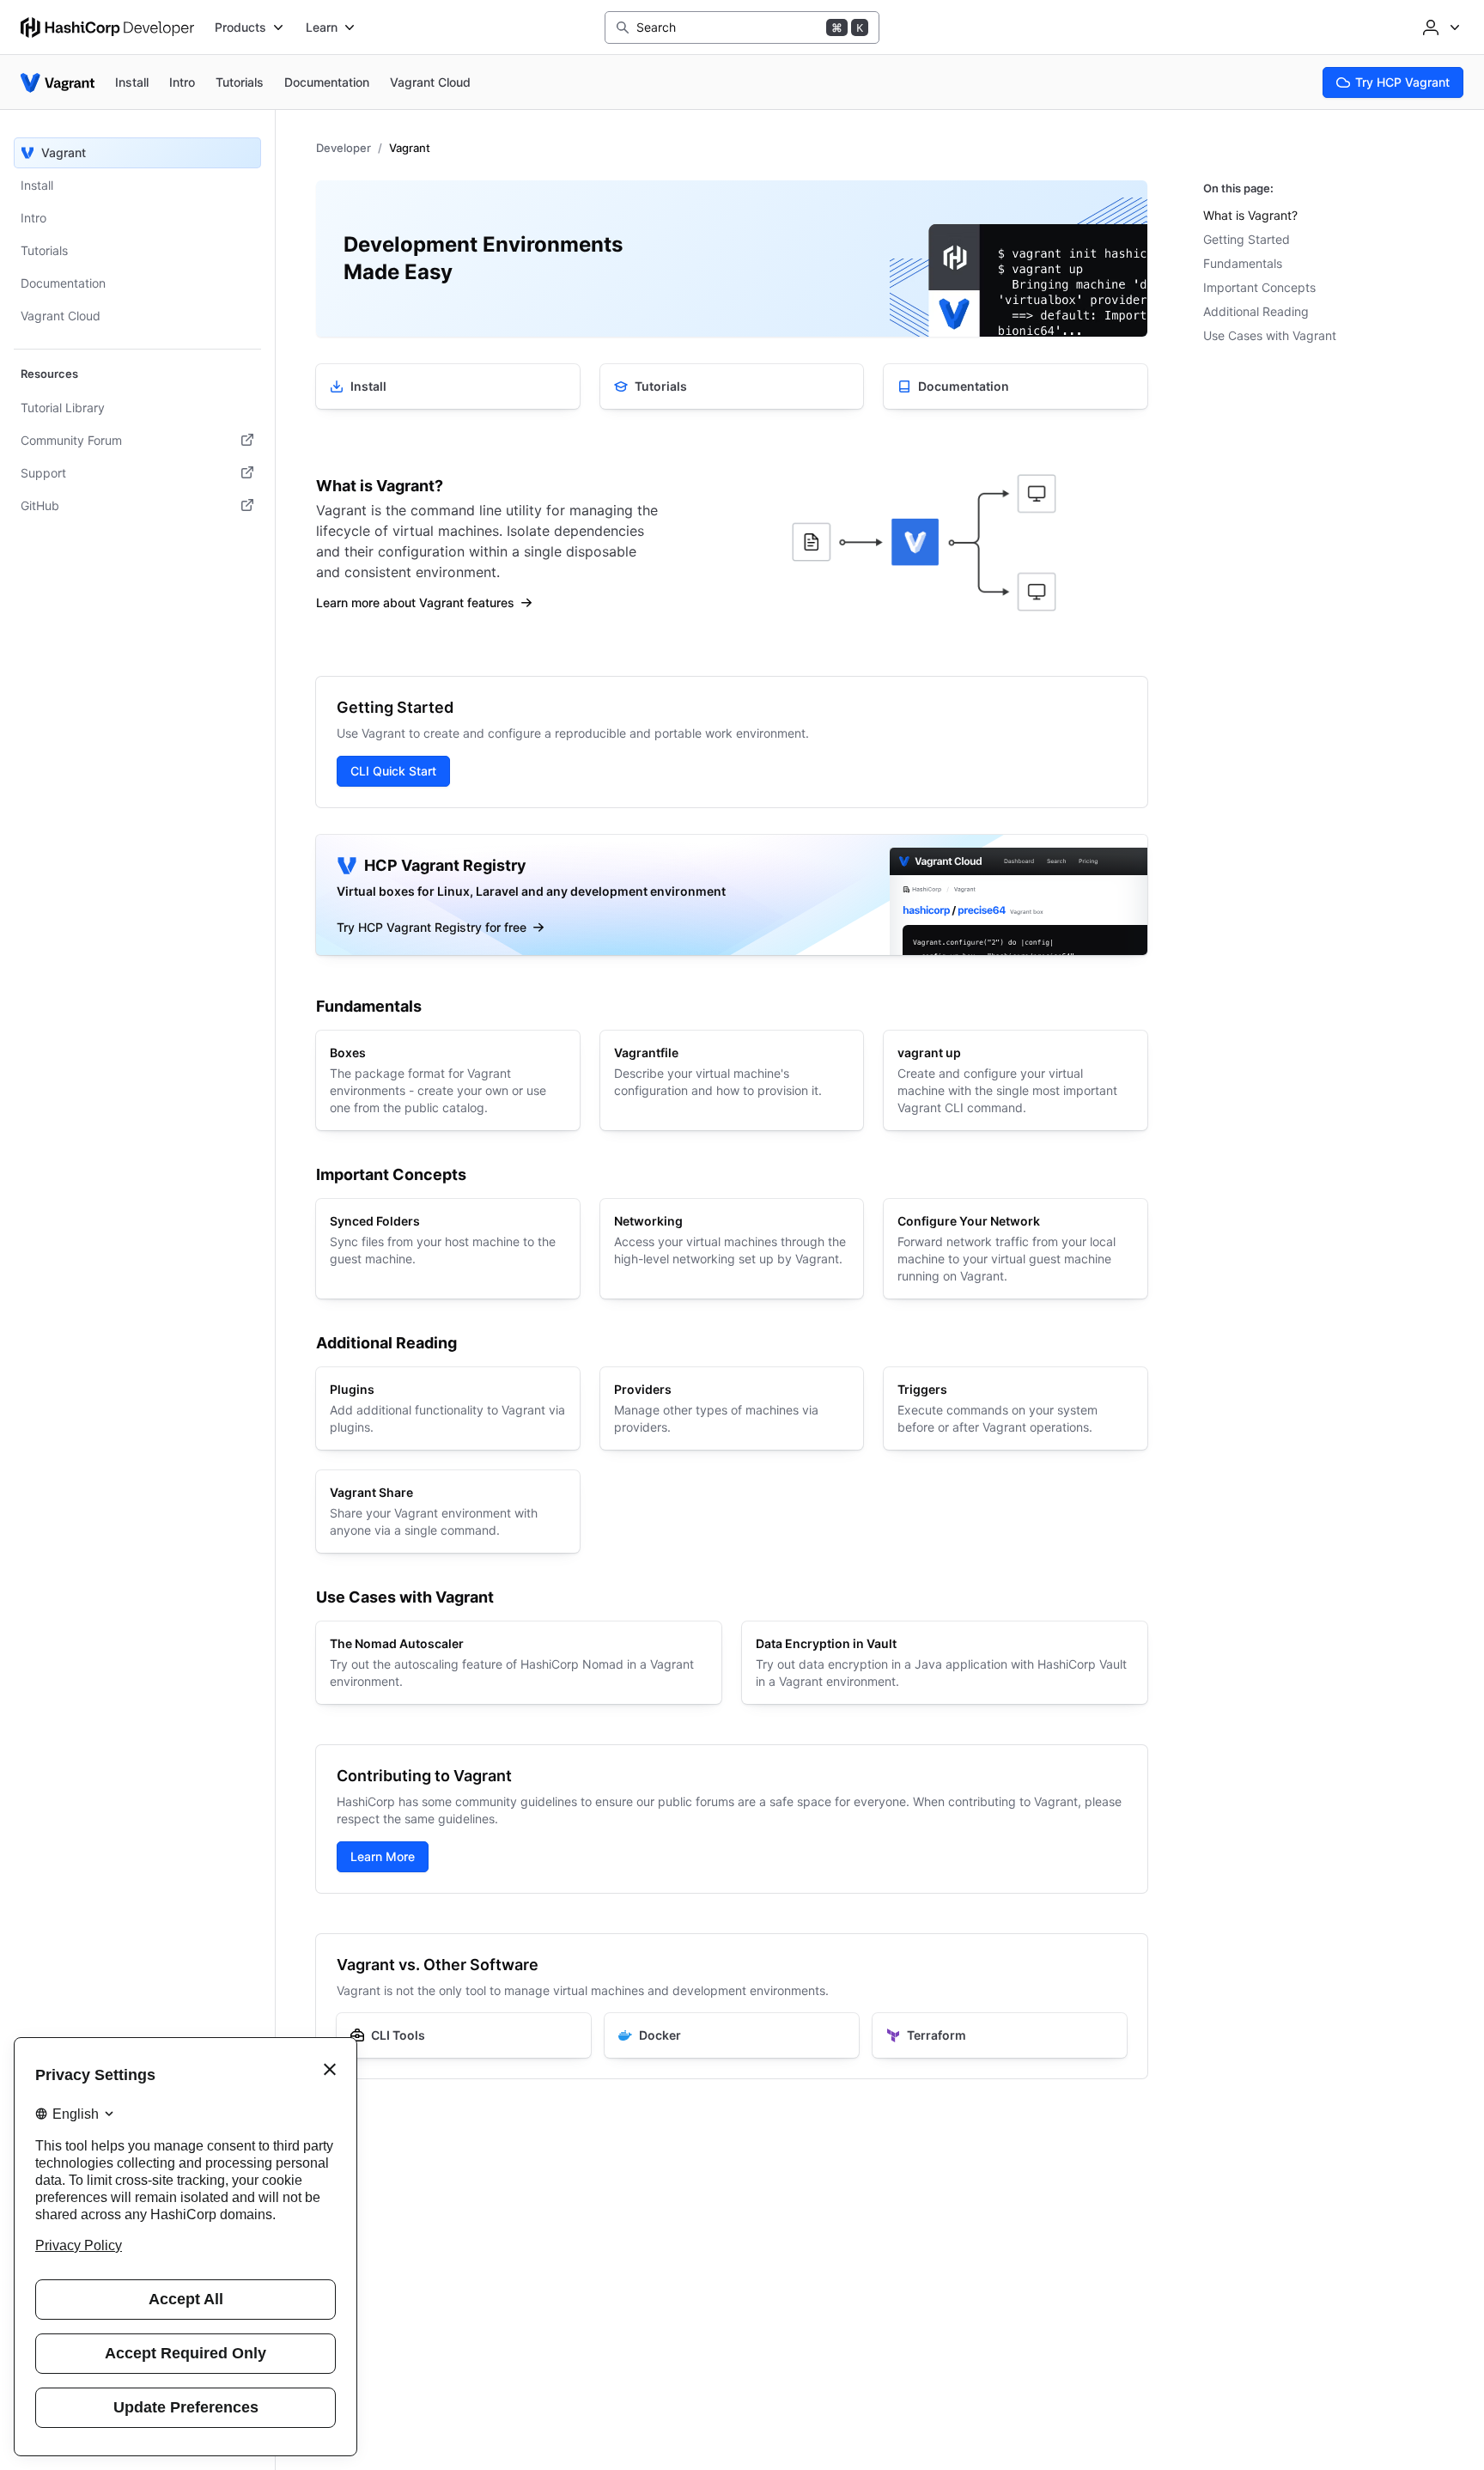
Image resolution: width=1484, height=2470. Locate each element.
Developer (344, 148)
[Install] (448, 386)
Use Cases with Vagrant (1270, 335)
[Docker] (732, 2035)
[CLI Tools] (464, 2035)
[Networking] (732, 1249)
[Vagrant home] (58, 82)
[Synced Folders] (448, 1249)
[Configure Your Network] (1016, 1249)
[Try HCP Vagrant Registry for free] (732, 895)
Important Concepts (1259, 287)
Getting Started (1247, 239)
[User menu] (1439, 27)
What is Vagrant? (1250, 215)
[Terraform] (1000, 2035)
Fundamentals (1243, 263)
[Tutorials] (732, 386)
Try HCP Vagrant (1402, 82)
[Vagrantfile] (732, 1080)
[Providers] (732, 1408)
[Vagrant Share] (448, 1512)
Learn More (383, 1856)
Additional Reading (1256, 311)
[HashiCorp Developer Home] (107, 27)
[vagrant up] (1016, 1080)
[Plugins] (448, 1408)
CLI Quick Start (393, 771)
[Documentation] (1016, 386)
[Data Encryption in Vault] (945, 1663)
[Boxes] (448, 1080)
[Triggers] (1016, 1408)
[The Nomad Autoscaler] (519, 1663)
